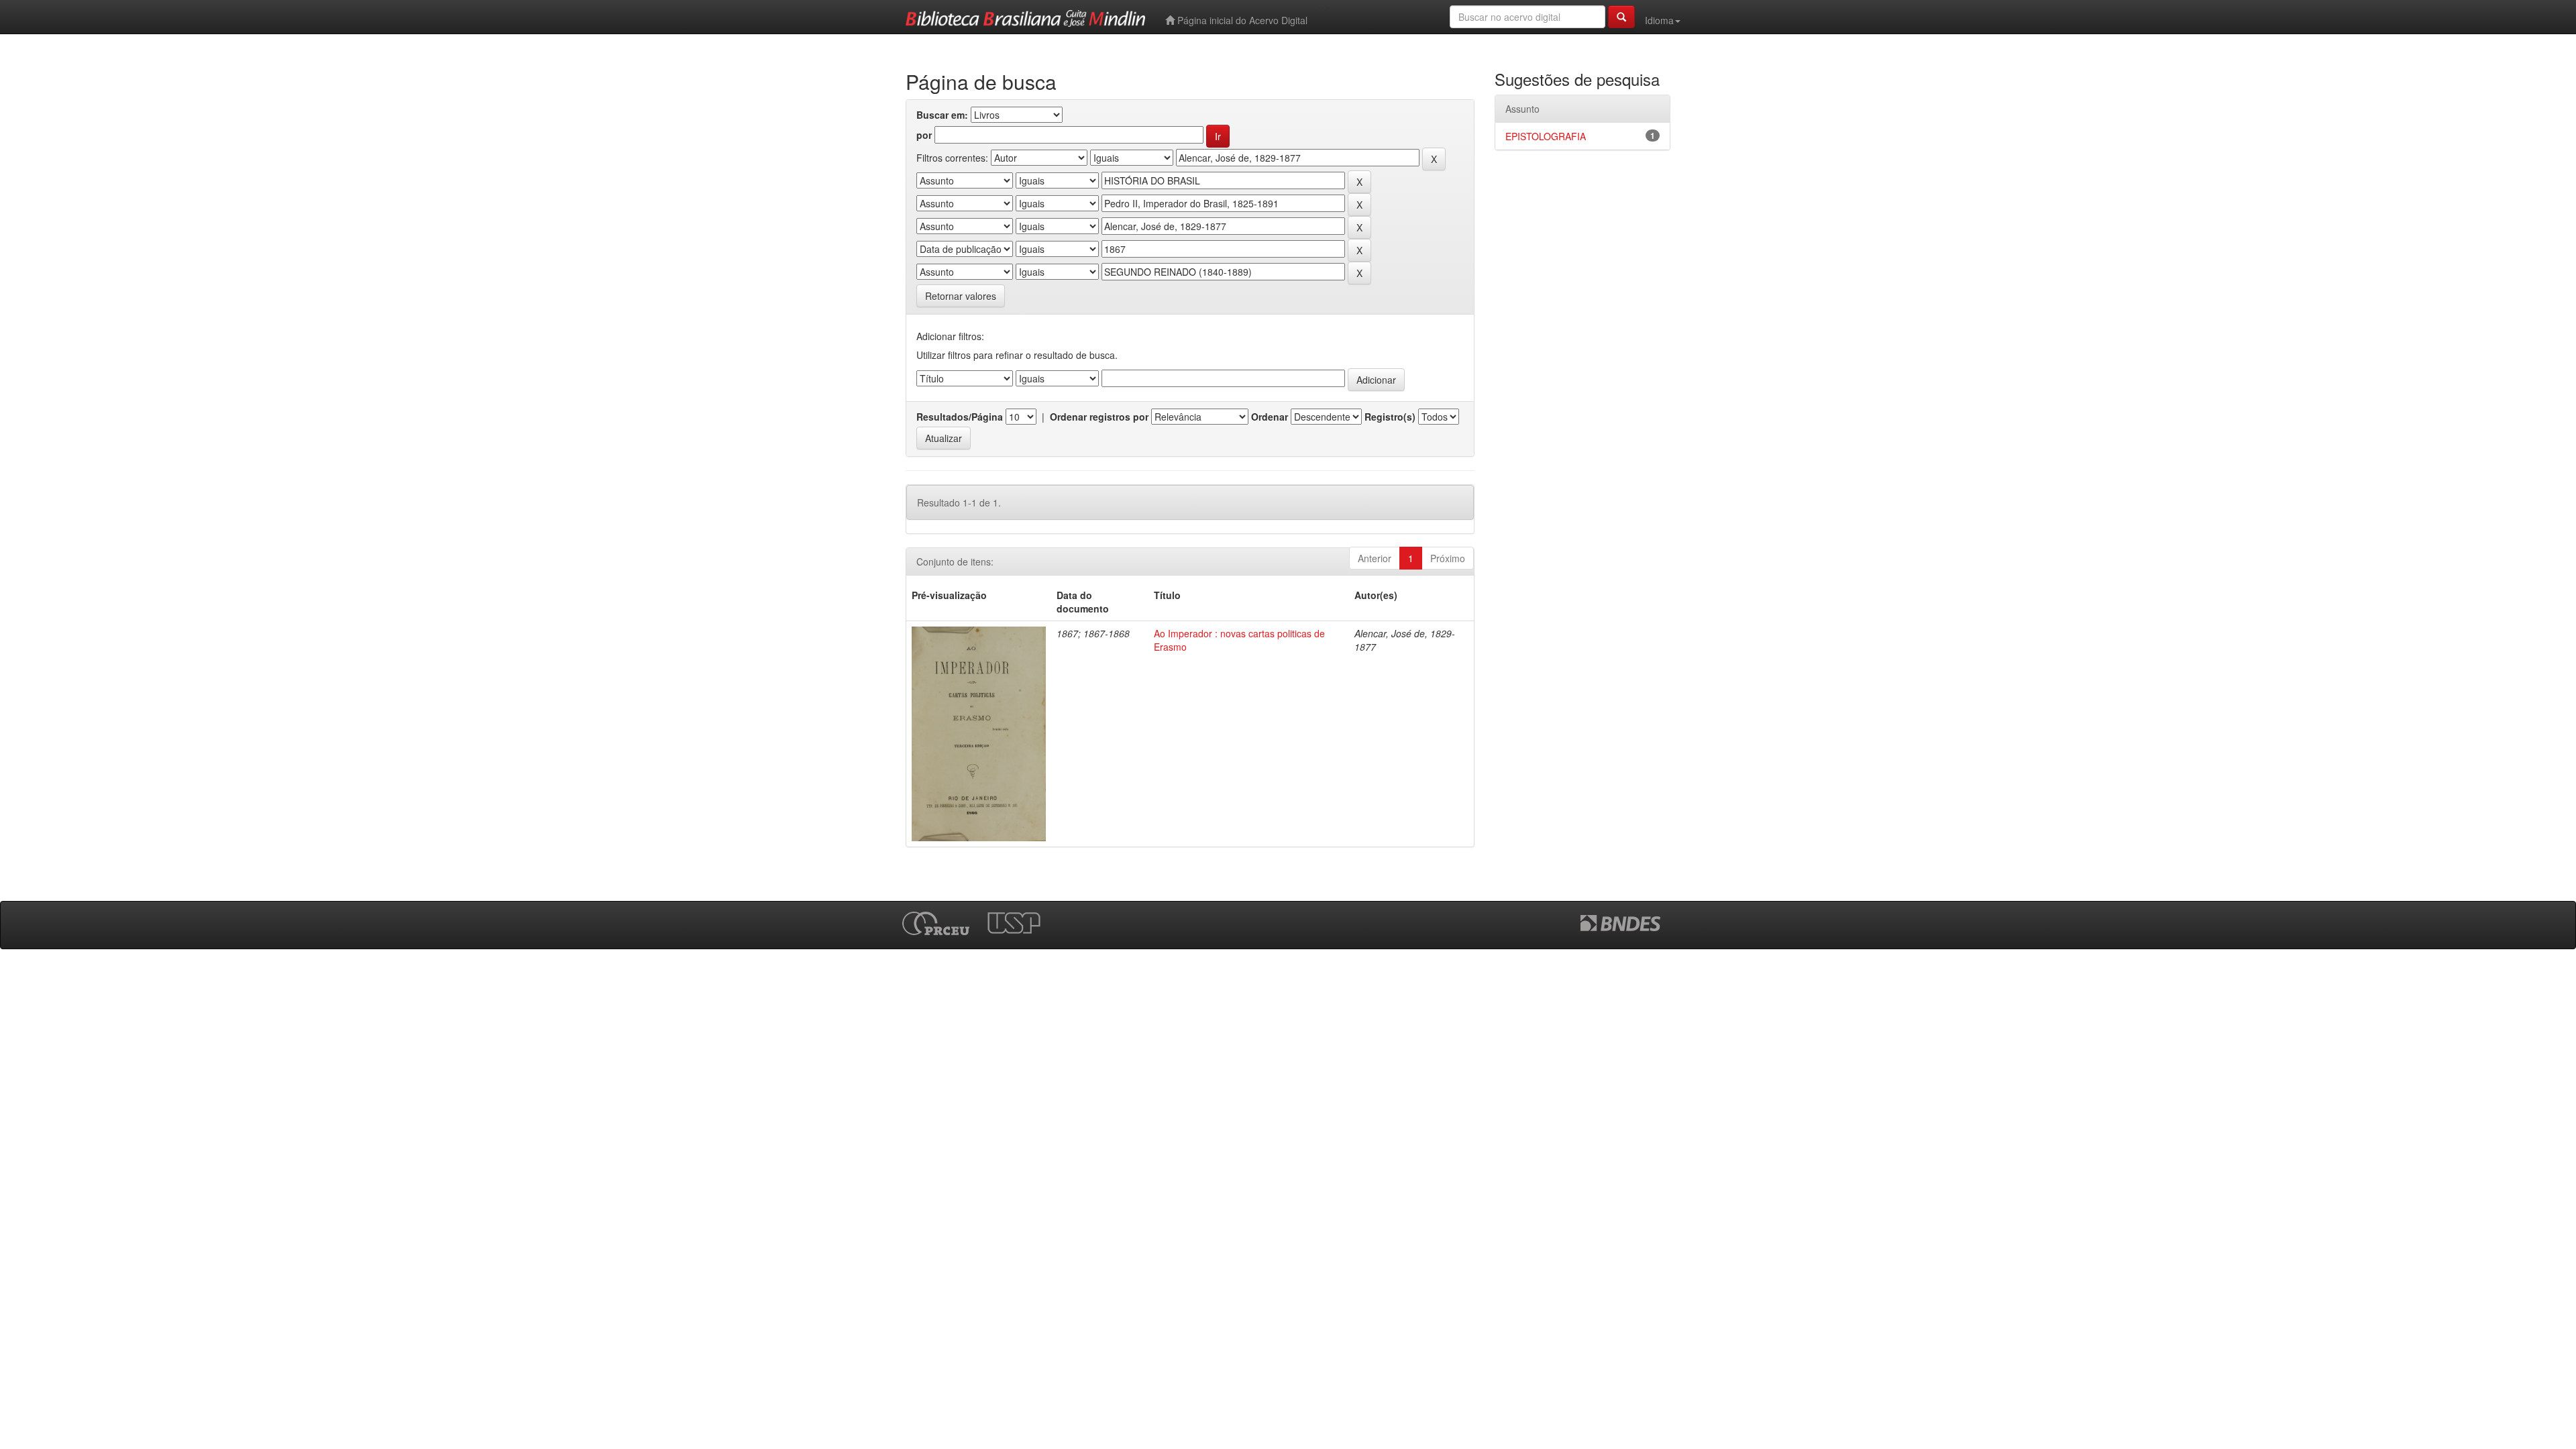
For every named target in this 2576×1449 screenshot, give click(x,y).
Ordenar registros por (1099, 417)
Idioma (1659, 20)
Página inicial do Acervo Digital (1241, 20)
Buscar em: (942, 115)
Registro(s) (1390, 417)
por (924, 135)
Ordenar (1270, 417)
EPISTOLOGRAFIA (1546, 136)
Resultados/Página (960, 417)
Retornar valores (961, 296)
